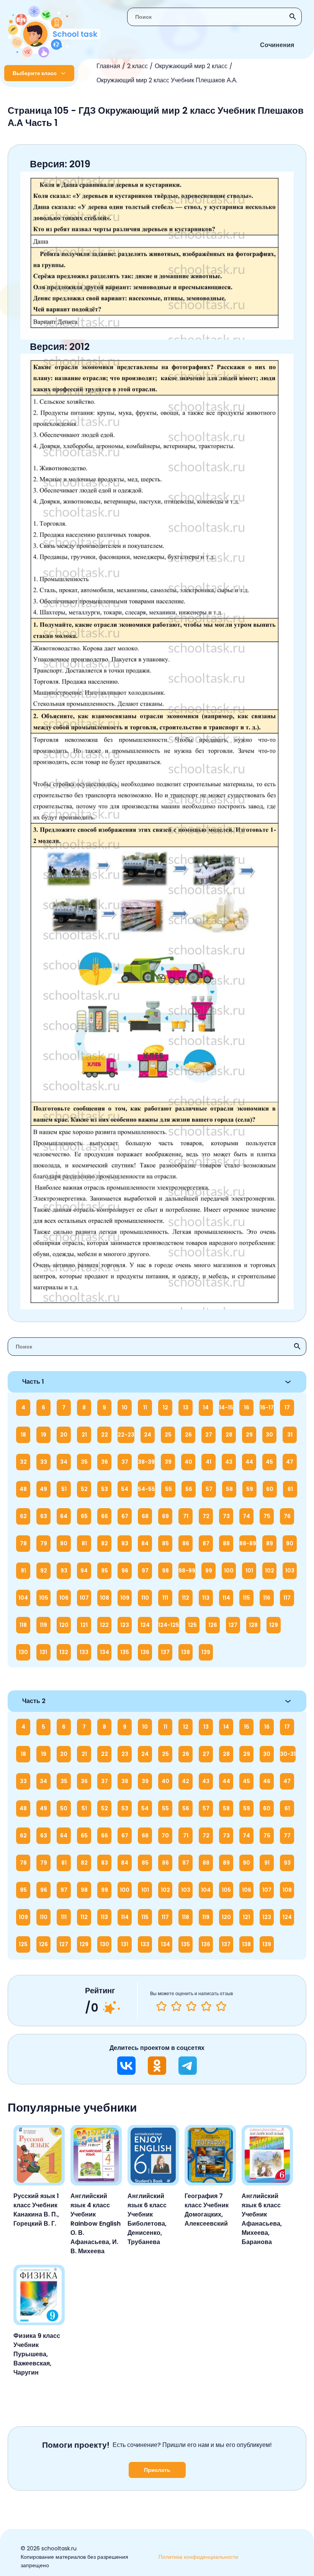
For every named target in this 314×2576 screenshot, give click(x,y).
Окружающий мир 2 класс (191, 66)
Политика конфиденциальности (198, 2557)
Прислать (157, 2470)
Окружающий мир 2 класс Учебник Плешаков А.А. (167, 80)
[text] (221, 2006)
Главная (108, 66)
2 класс (137, 66)
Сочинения (277, 45)
